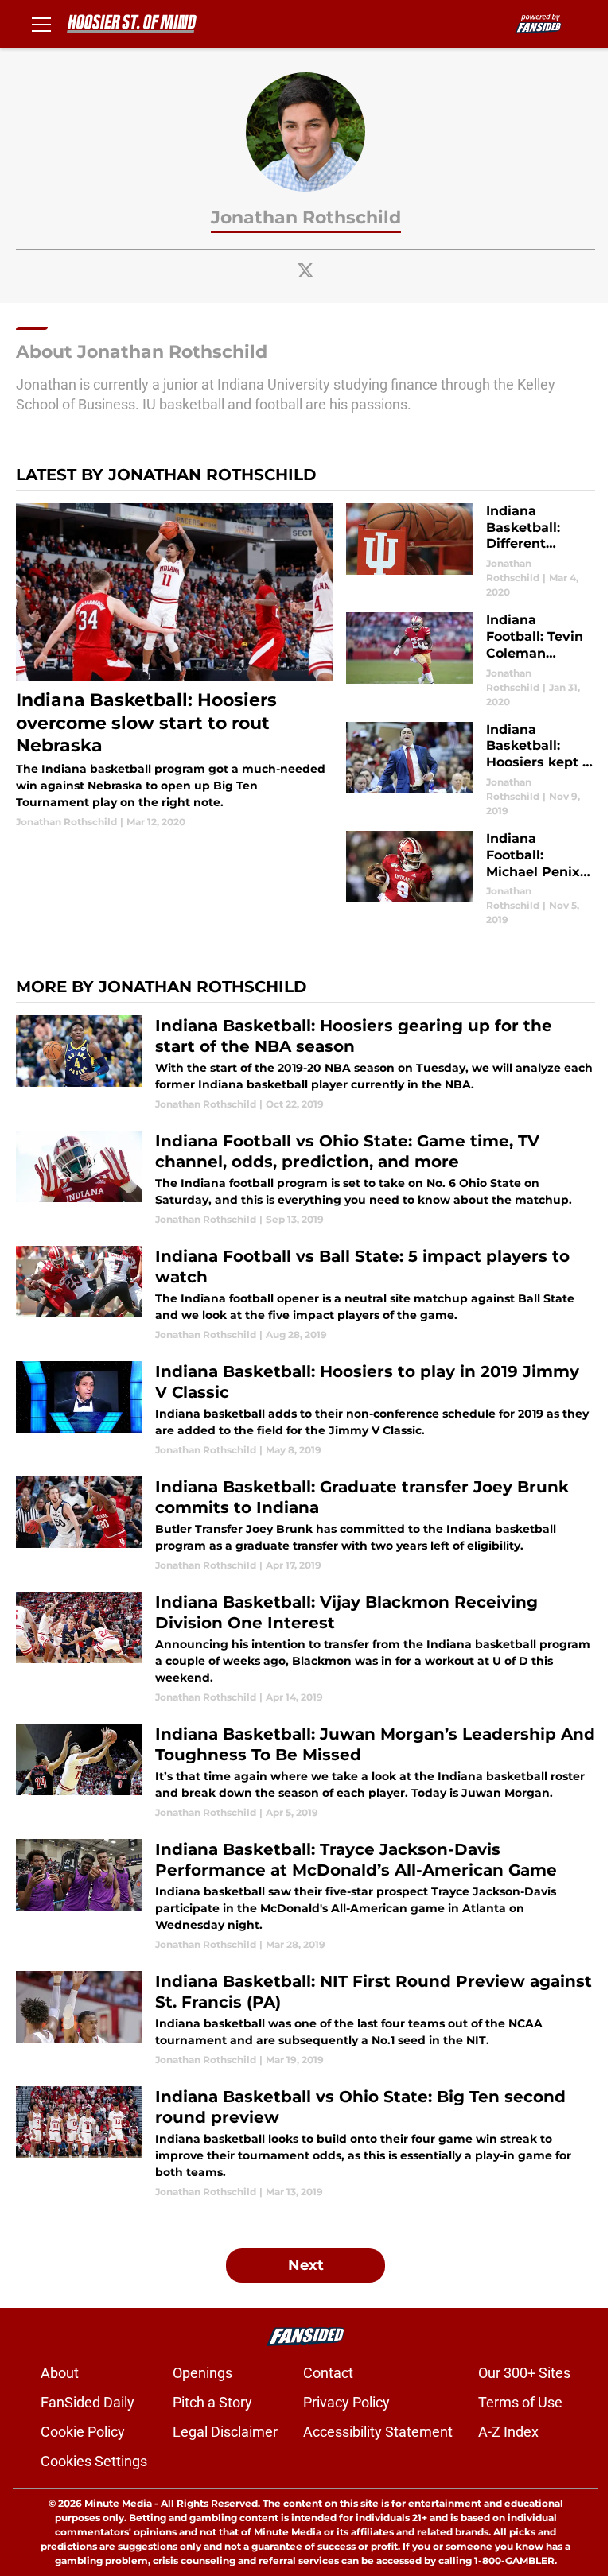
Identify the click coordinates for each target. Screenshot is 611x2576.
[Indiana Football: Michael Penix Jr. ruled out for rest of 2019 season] (471, 879)
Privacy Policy (346, 2402)
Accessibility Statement (378, 2432)
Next (306, 2265)
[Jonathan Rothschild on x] (305, 270)
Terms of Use (520, 2402)
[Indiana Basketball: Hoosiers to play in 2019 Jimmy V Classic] (305, 1409)
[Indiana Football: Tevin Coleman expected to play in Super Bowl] (471, 660)
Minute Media (118, 2503)
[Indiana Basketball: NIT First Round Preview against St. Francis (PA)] (305, 2019)
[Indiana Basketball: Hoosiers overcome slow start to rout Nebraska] (175, 666)
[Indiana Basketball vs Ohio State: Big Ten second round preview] (305, 2143)
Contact (328, 2373)
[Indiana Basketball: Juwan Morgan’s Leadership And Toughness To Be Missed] (305, 1772)
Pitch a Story (212, 2402)
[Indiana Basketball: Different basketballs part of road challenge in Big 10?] (471, 551)
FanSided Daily (88, 2402)
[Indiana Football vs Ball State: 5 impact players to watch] (305, 1294)
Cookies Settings (94, 2461)
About (60, 2373)
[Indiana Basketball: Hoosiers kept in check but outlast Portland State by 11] (471, 770)
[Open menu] (41, 24)
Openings (202, 2373)
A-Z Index (508, 2432)
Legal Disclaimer (225, 2432)
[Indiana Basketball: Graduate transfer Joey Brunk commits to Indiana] (305, 1525)
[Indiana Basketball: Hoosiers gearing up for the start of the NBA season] (305, 1063)
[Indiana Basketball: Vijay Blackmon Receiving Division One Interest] (305, 1648)
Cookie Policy (83, 2432)
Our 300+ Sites (524, 2373)
